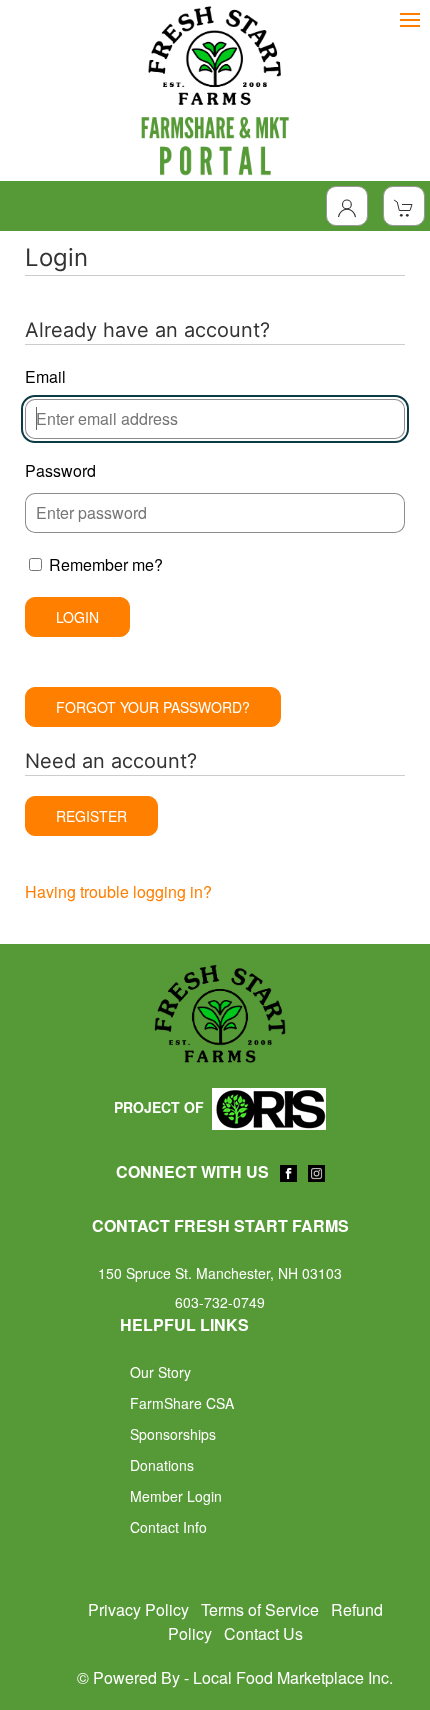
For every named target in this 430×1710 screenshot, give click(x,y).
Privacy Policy (138, 1609)
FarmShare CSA (182, 1403)
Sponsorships (173, 1434)
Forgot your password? (153, 707)
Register (91, 816)
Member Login (176, 1496)
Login (77, 617)
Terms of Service (260, 1609)
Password (60, 470)
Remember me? (106, 564)
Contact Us (263, 1633)
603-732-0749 (220, 1302)
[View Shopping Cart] (404, 206)
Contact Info (168, 1527)
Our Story (160, 1372)
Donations (162, 1465)
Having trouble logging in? (118, 891)
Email (45, 376)
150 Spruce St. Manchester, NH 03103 (220, 1273)
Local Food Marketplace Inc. (293, 1677)
